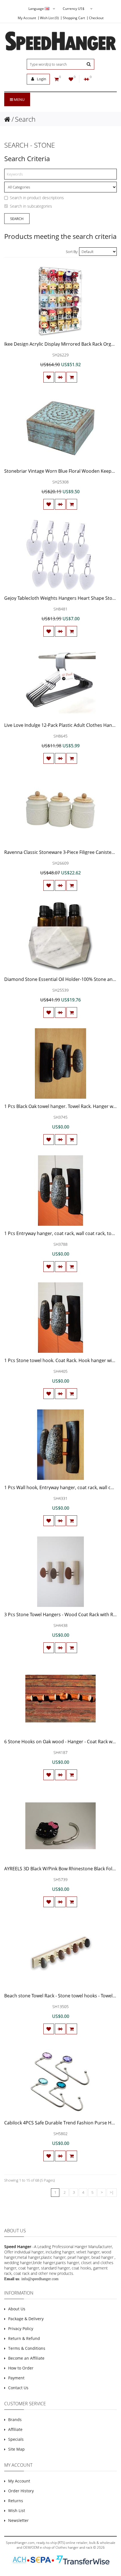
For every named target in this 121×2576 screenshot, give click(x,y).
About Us (17, 2309)
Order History (21, 2491)
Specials (16, 2439)
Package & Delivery (26, 2319)
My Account (27, 18)
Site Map (16, 2449)
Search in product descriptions (37, 198)
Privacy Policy (21, 2329)
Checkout (96, 18)
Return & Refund (24, 2338)
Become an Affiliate (26, 2358)
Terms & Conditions (27, 2348)
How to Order (21, 2368)
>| (112, 2192)
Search (25, 119)
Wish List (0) (49, 18)
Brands (15, 2420)
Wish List (17, 2511)
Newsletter (18, 2520)
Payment (16, 2378)
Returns (16, 2501)
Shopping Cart (74, 18)
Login (41, 79)
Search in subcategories (31, 206)
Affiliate (15, 2429)
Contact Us (18, 2388)
